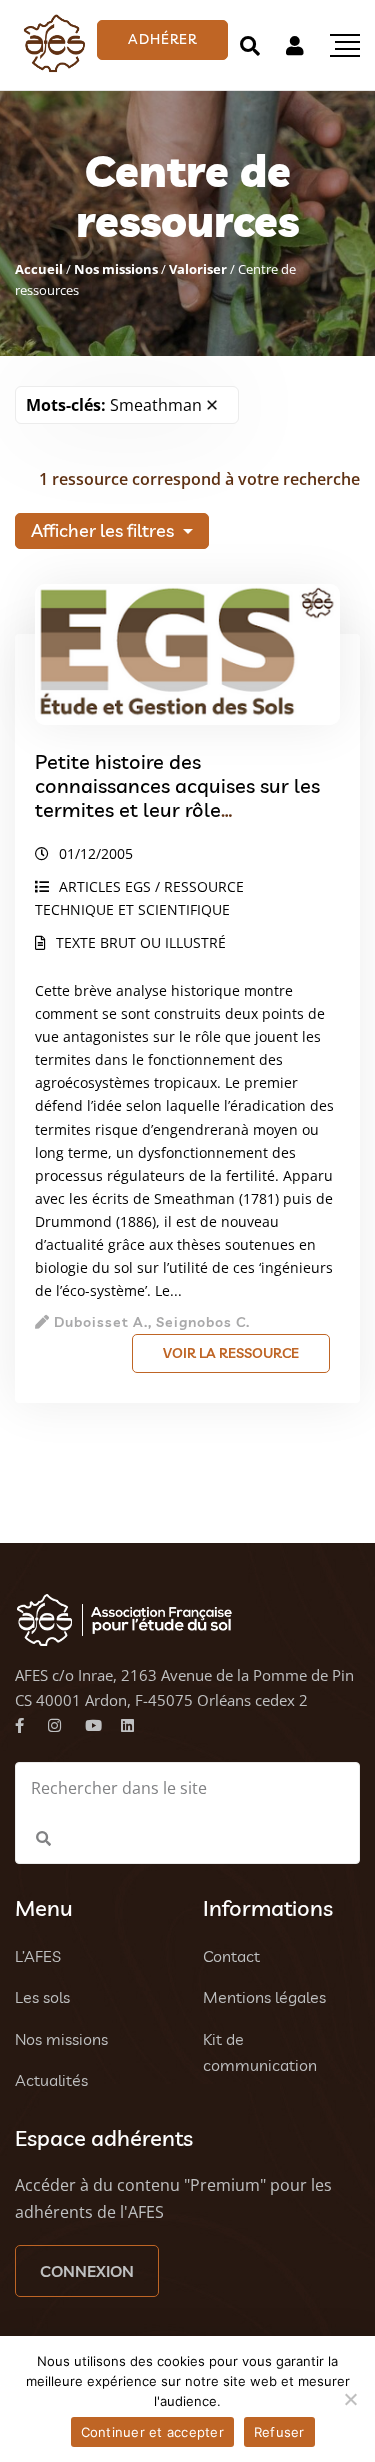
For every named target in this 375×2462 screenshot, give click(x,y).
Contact (231, 1956)
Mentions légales (264, 1997)
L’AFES (38, 1956)
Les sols (42, 1997)
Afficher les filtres (104, 530)
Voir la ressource (231, 1353)
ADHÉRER (162, 39)
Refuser (279, 2432)
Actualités (51, 2080)
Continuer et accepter (152, 2432)
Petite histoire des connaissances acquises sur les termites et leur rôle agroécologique (177, 797)
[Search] (250, 45)
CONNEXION (87, 2271)
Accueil (39, 269)
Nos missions (116, 269)
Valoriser (198, 269)
